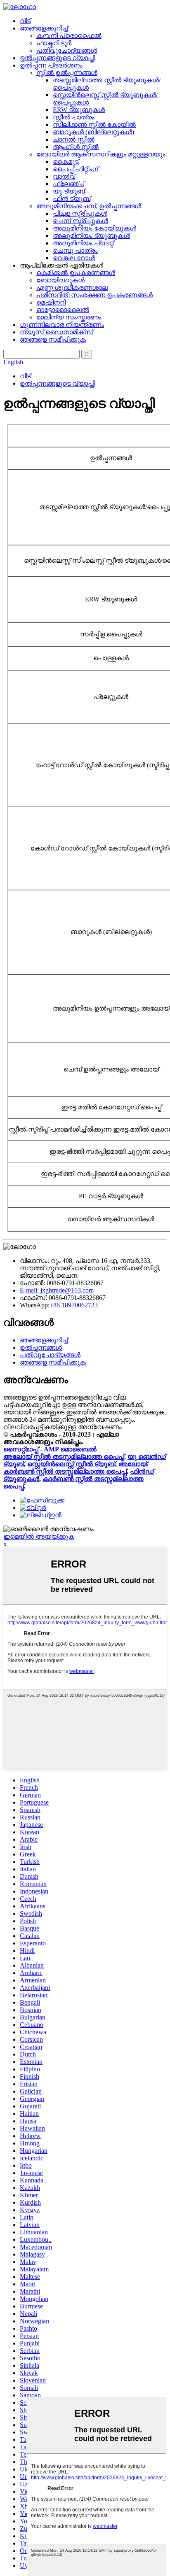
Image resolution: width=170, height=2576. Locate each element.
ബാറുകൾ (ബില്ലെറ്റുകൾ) (93, 132)
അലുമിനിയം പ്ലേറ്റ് (83, 243)
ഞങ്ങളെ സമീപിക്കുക (53, 339)
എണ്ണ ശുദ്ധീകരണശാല (72, 288)
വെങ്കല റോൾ (74, 258)
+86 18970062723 (74, 1305)
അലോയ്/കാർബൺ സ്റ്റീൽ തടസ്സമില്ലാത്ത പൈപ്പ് (76, 1468)
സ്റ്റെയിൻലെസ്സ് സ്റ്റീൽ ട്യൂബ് (71, 1464)
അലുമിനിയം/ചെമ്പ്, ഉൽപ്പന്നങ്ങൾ (89, 206)
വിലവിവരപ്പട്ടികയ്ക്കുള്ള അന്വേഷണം (63, 1427)
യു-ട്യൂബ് (69, 191)
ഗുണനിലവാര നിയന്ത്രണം (62, 325)
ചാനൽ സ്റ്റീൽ (74, 139)
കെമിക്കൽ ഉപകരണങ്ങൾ (76, 273)
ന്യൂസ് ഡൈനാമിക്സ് (56, 332)
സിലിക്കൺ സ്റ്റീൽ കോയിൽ (94, 125)
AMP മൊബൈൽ (70, 1449)
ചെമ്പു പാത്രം (75, 250)
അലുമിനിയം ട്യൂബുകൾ (91, 236)
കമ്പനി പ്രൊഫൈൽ (69, 36)
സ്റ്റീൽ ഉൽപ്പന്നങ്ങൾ (67, 73)
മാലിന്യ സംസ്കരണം (69, 317)
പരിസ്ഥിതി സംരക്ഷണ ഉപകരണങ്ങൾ (94, 295)
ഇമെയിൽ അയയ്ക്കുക (39, 1536)
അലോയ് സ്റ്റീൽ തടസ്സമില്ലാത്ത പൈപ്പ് (64, 1457)
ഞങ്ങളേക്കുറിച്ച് (44, 28)
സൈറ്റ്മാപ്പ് (21, 1449)
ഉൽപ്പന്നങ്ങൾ (41, 1347)
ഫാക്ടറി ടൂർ (54, 43)
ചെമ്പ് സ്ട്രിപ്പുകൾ (80, 221)
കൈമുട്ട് (66, 162)
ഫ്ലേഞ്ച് (68, 184)
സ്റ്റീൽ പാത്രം (74, 117)
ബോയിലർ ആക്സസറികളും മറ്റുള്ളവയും (101, 154)
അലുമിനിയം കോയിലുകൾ (94, 228)
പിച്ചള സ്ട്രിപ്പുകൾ (80, 213)
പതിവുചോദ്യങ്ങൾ (67, 50)
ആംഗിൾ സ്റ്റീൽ (76, 147)
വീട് (25, 21)
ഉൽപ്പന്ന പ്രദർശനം (51, 65)
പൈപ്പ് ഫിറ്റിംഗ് (76, 169)
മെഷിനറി (51, 302)
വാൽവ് (64, 176)
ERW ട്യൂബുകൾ (79, 110)
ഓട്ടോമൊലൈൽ (63, 310)
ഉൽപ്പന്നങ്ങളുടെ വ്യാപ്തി (57, 58)
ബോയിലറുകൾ (60, 280)
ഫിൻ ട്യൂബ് (72, 199)
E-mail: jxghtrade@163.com (57, 1290)
